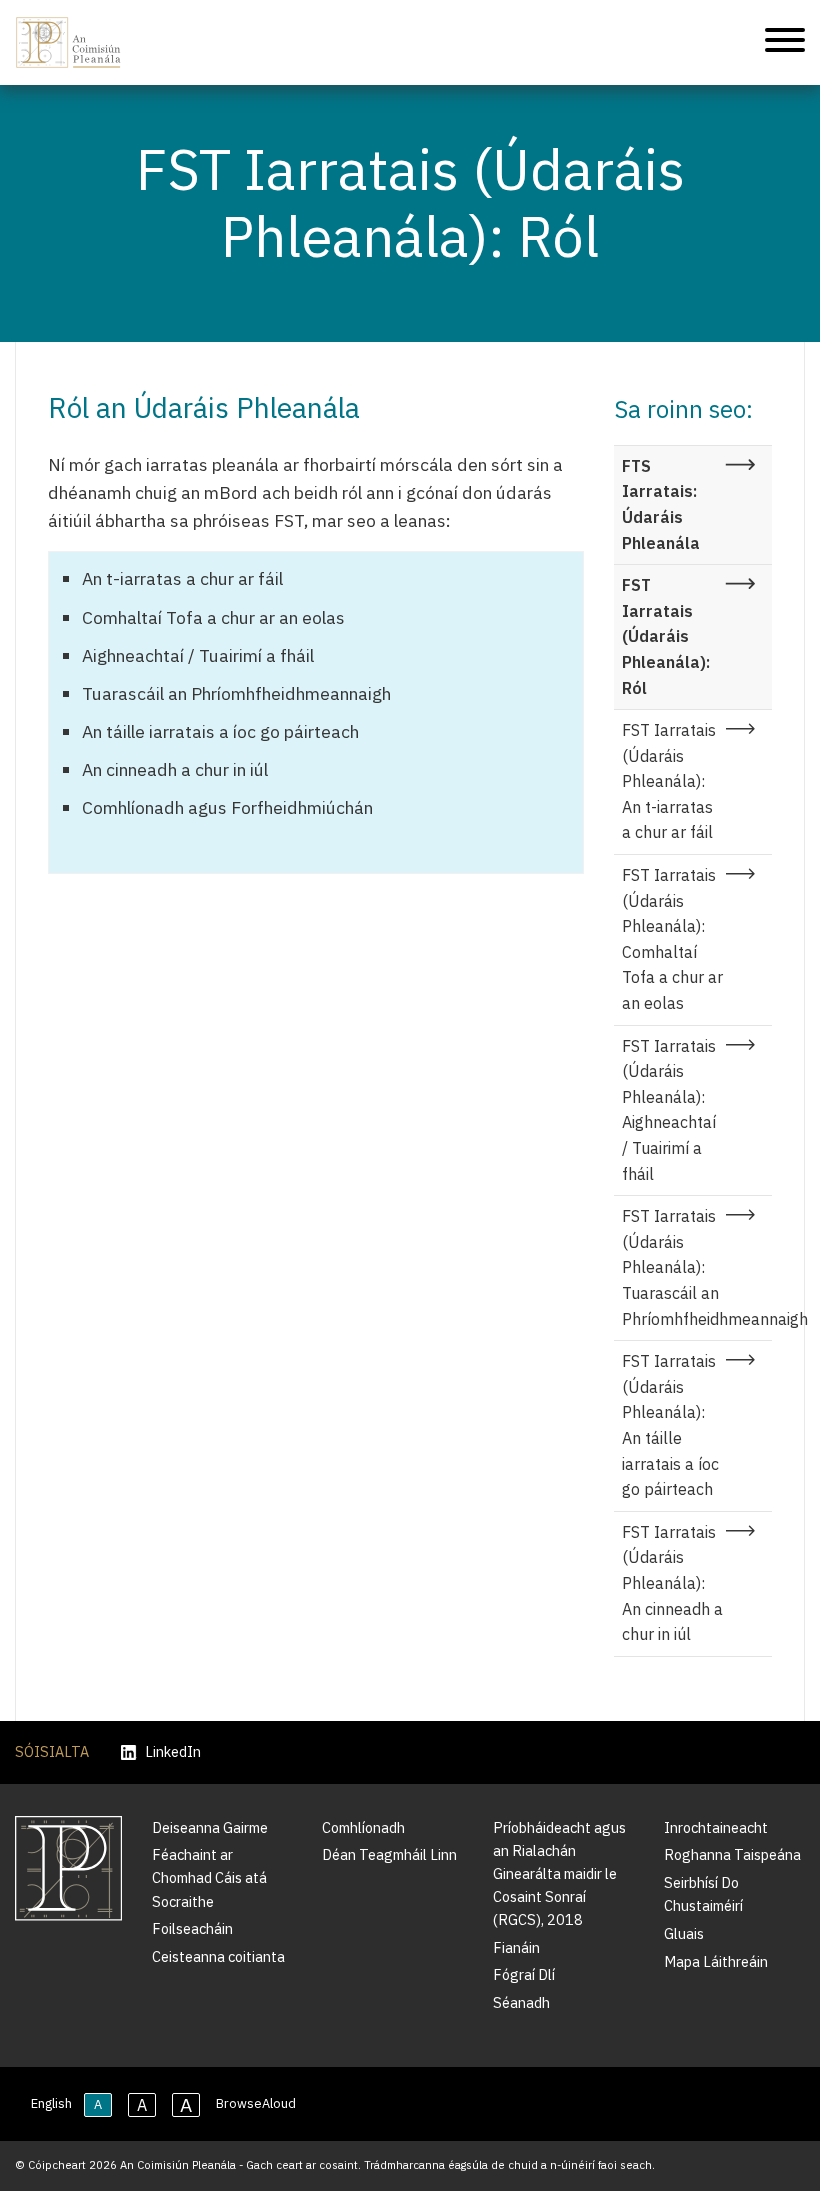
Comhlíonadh (363, 1827)
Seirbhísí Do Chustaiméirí (703, 1894)
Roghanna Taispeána (732, 1854)
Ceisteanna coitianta (218, 1956)
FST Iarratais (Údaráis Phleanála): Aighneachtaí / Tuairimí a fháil (669, 1110)
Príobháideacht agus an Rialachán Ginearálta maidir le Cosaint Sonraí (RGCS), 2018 (559, 1873)
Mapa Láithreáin (716, 1961)
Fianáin (516, 1947)
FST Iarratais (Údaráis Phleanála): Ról (666, 636)
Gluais (684, 1933)
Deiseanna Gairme (210, 1827)
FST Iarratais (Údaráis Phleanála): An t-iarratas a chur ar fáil (669, 781)
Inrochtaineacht (716, 1827)
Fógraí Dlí (524, 1974)
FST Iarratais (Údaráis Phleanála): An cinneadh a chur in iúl (672, 1583)
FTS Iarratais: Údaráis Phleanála (661, 504)
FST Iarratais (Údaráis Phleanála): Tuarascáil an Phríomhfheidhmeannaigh (697, 1267)
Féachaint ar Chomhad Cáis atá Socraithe (209, 1877)
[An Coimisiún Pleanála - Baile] (68, 42)
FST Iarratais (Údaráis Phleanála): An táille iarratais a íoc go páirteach (670, 1425)
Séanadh (521, 2002)
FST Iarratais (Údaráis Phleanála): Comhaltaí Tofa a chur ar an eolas (672, 939)
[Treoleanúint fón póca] (785, 43)
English (51, 2103)
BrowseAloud (256, 2103)
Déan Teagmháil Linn (389, 1854)
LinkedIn (173, 1752)
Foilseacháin (192, 1928)
